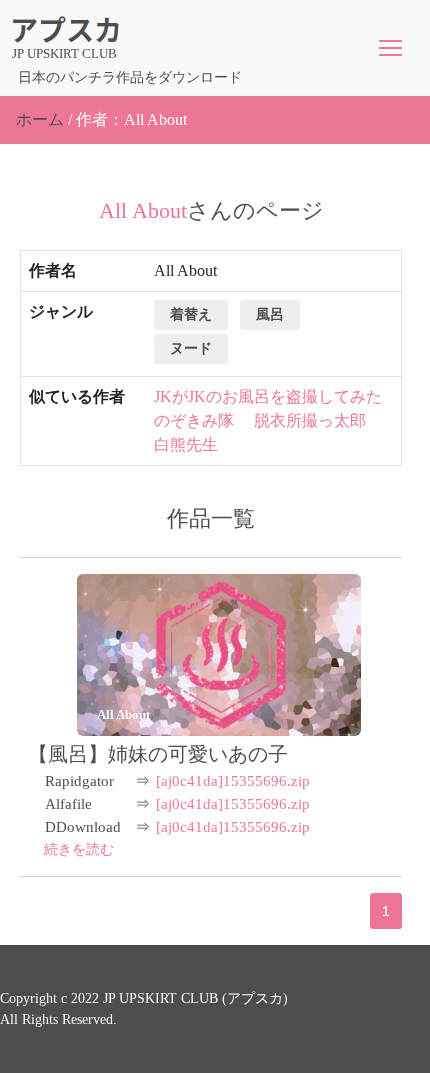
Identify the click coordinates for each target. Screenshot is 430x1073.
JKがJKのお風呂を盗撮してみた (268, 396)
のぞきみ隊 (194, 420)
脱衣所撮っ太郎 (310, 420)
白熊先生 (186, 444)
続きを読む (79, 849)
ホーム (40, 119)
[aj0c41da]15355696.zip (233, 781)
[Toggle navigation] (390, 48)
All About (123, 714)
